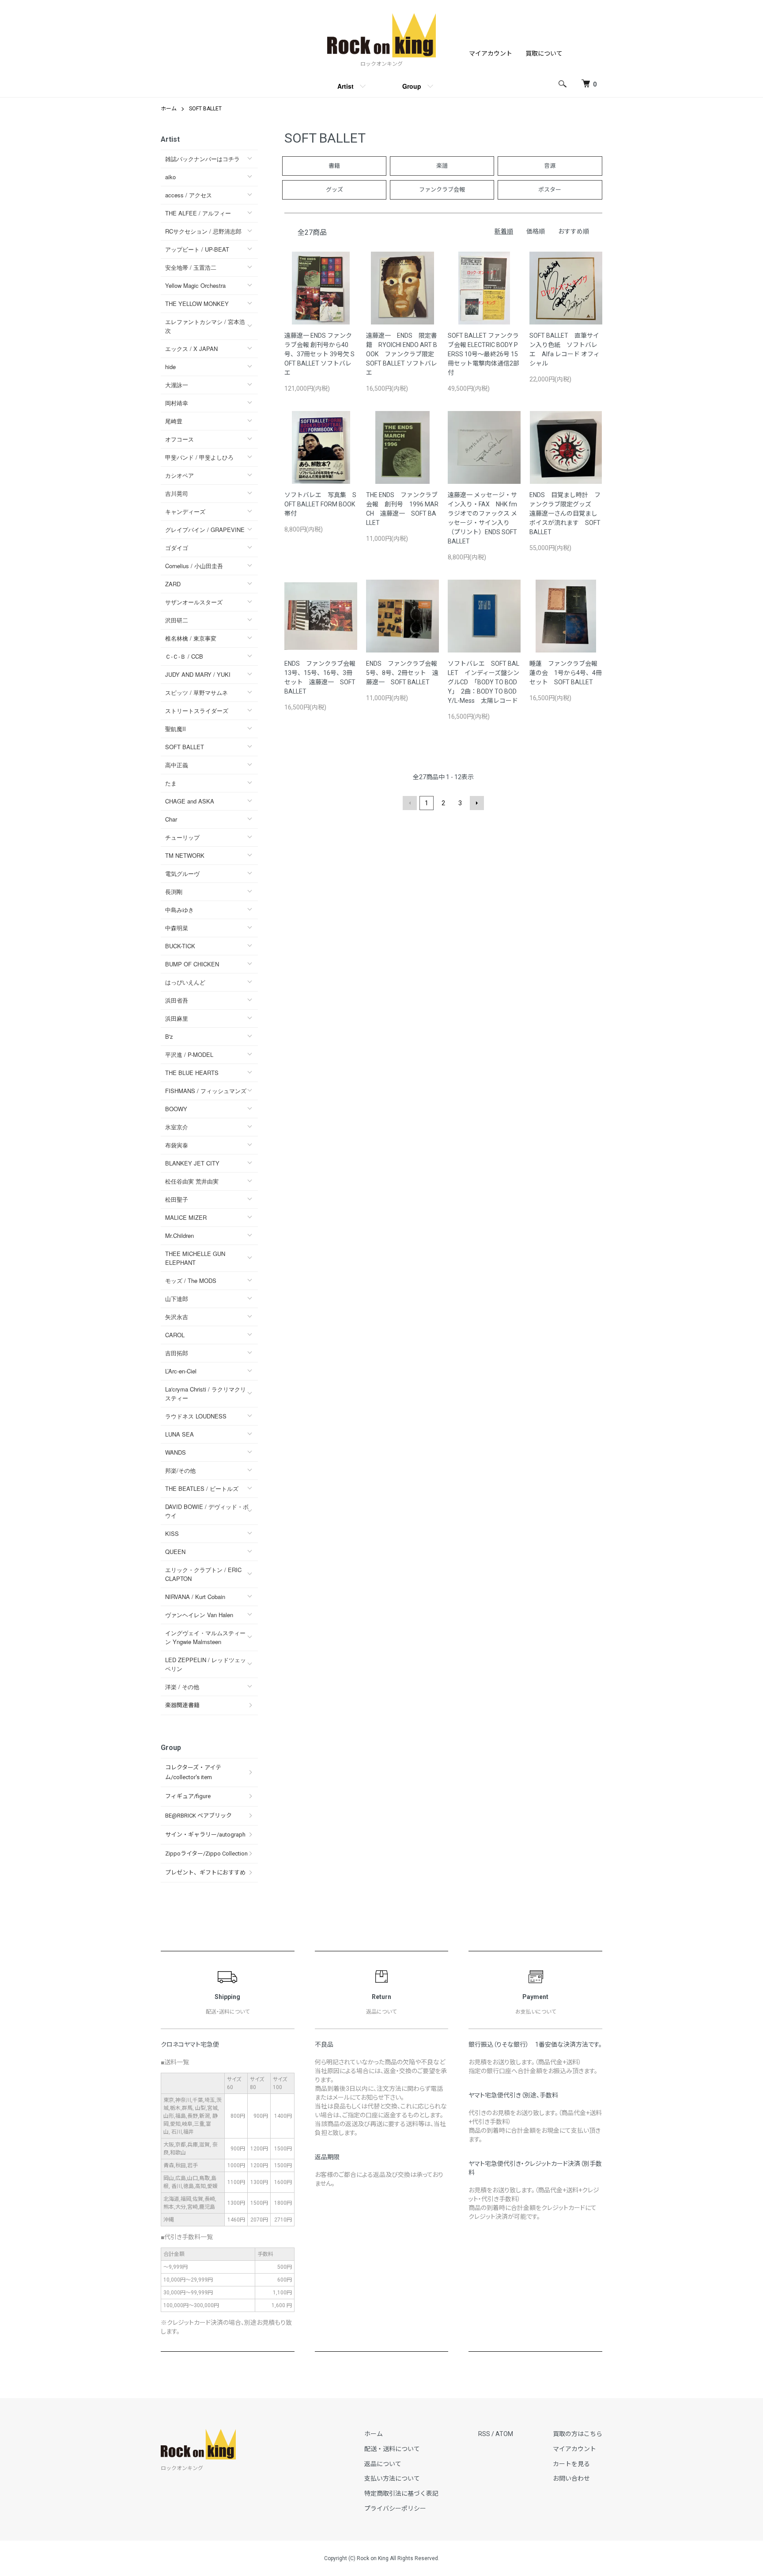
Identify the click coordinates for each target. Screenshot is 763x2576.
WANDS (176, 1452)
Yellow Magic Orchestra (195, 285)
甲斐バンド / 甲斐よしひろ (202, 457)
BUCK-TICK (180, 946)
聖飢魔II (176, 729)
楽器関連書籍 (182, 1705)
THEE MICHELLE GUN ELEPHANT (195, 1258)
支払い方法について (392, 2478)
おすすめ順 (574, 231)
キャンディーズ (185, 511)
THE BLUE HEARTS (192, 1073)
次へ (477, 803)
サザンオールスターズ (194, 602)
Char (171, 819)
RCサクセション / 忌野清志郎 (203, 231)
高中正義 (177, 765)
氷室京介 (177, 1127)
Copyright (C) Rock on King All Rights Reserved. (382, 2558)
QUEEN (175, 1552)
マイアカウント (491, 53)
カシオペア (179, 475)
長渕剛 (174, 892)
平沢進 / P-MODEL (189, 1054)
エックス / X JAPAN (191, 349)
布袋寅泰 (177, 1145)
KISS (172, 1533)
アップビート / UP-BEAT (197, 249)
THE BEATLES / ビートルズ (202, 1488)
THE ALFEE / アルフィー (198, 213)
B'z (169, 1036)
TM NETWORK (185, 855)
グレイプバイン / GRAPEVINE (205, 530)
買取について (544, 53)
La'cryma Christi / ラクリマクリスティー (206, 1394)
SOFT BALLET (205, 109)
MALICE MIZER (186, 1217)
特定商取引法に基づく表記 (401, 2493)
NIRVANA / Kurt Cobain (195, 1597)
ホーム (169, 109)
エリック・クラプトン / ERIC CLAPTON (203, 1574)
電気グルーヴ (182, 873)
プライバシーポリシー (395, 2508)
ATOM (504, 2434)
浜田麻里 (177, 1018)
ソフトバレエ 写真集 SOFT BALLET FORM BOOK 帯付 (323, 504)
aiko (170, 177)
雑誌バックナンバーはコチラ (202, 159)
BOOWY (176, 1109)
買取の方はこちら (578, 2434)
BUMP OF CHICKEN (192, 964)
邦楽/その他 (180, 1470)
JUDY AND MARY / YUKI (198, 674)
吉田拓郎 (177, 1353)
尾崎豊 (174, 421)
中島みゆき (179, 910)
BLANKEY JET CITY (192, 1163)
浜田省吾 (177, 1000)
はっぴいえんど (185, 982)
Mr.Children (179, 1235)
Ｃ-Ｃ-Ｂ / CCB (184, 656)
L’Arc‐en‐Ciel (181, 1371)
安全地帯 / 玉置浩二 (191, 267)
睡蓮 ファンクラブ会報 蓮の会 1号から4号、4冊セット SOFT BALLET (567, 673)
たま (171, 783)
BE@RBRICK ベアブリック (198, 1816)
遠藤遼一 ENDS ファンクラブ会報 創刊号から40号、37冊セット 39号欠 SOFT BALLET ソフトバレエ (319, 354)
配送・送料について (392, 2449)
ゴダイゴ (177, 548)
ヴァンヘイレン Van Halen (199, 1615)
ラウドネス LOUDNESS (196, 1416)
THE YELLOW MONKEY (197, 304)
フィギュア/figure (188, 1796)
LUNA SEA (179, 1434)
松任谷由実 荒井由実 (192, 1181)
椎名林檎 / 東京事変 (191, 638)
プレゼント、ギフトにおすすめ (205, 1873)
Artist (346, 86)
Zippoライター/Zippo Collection (206, 1854)
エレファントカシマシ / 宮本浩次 (205, 326)
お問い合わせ (571, 2478)
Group (412, 86)
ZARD (173, 584)
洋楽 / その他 (182, 1687)
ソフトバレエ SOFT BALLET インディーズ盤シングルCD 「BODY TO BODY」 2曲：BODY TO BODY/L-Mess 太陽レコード (483, 682)
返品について (383, 2464)
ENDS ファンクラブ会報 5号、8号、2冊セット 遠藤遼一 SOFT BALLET (405, 673)
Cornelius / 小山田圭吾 (194, 566)
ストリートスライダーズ (197, 711)
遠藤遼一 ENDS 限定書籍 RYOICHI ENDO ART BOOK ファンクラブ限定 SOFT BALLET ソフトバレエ (403, 354)
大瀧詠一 (177, 385)
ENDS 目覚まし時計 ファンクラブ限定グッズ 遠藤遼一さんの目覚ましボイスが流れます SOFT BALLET (565, 513)
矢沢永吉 (177, 1317)
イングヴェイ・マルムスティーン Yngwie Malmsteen (205, 1637)
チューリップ (182, 837)
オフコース (179, 439)
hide (170, 367)
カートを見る (571, 2464)
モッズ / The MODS (191, 1280)
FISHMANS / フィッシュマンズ (206, 1091)
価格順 (536, 231)
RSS (484, 2434)
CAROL (175, 1335)
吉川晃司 (177, 493)
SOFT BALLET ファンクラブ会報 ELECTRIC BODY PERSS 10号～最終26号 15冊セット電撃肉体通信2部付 (483, 354)
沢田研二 (177, 620)
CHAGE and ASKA (190, 801)
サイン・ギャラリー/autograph (205, 1835)
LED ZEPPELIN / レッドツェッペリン (206, 1664)
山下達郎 (177, 1299)
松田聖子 (177, 1199)
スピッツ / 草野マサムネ (196, 692)
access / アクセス (189, 195)
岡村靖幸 (177, 403)
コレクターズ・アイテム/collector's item (193, 1772)
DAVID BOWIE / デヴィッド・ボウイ (207, 1511)
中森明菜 (177, 928)
